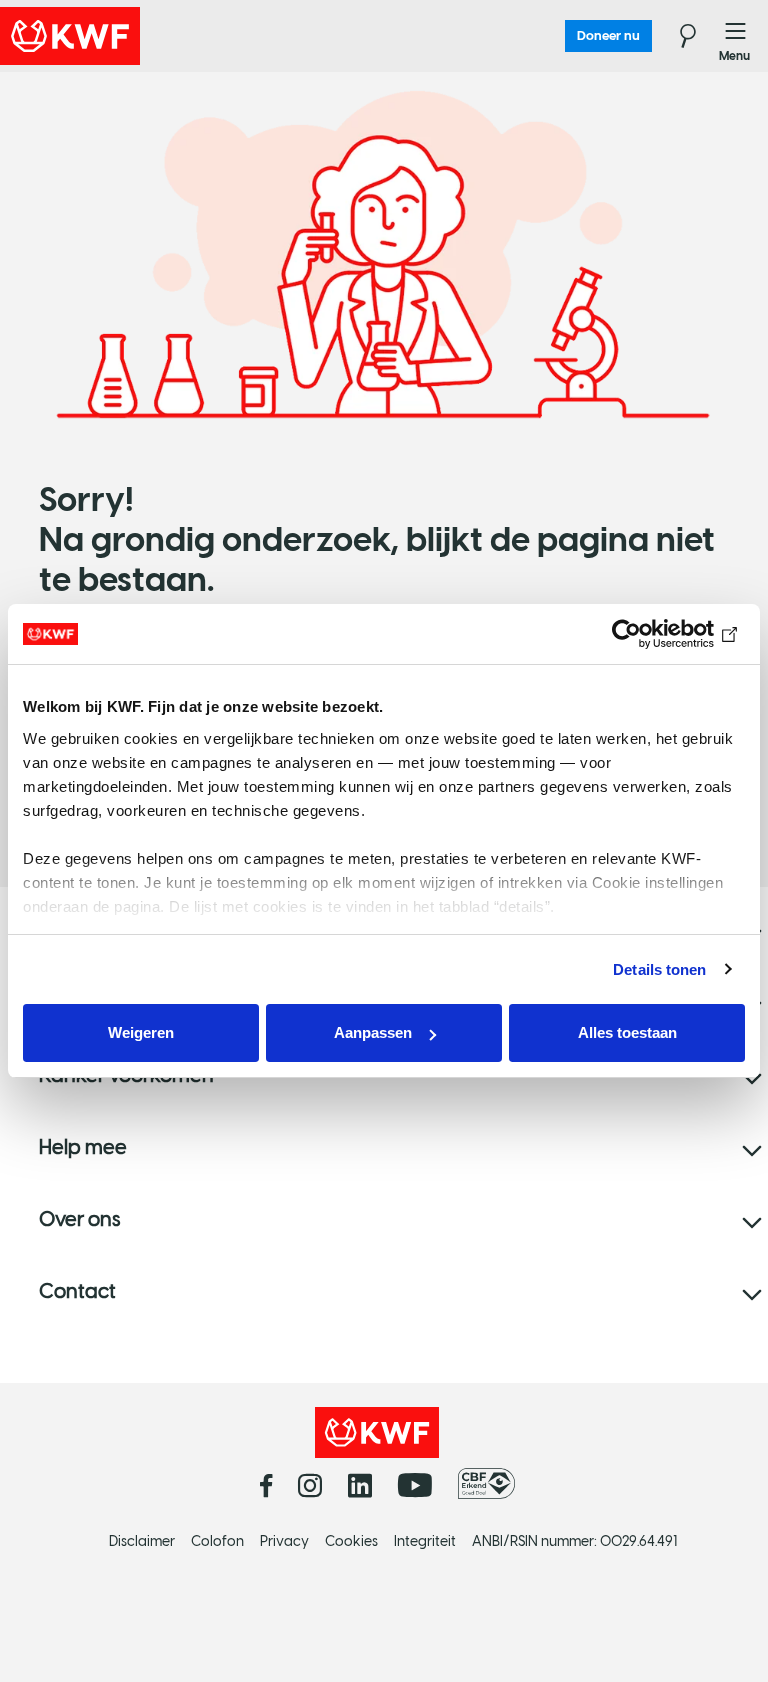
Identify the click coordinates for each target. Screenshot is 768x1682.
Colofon (217, 1541)
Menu (736, 36)
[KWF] (125, 36)
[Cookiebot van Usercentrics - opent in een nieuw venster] (657, 634)
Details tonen (659, 969)
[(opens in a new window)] (491, 1484)
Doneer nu (608, 35)
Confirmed (17, 99)
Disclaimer (142, 1541)
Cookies (351, 1541)
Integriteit (425, 1541)
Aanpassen (373, 1032)
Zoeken (676, 36)
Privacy (284, 1541)
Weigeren (141, 1032)
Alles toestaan (627, 1032)
